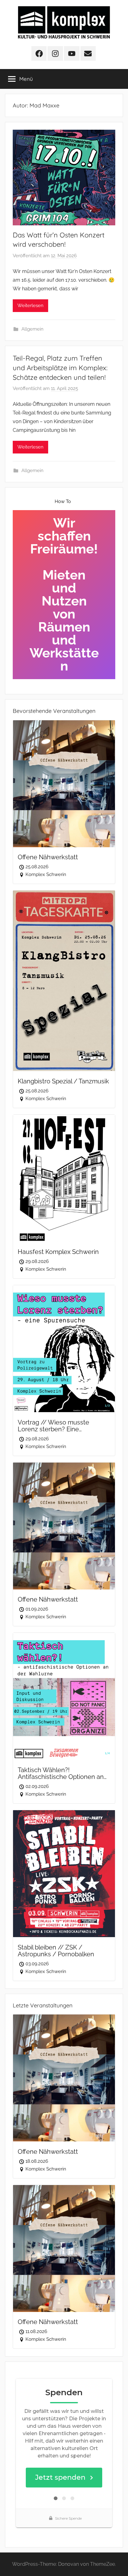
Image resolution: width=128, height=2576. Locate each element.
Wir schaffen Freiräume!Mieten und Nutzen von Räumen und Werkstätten (64, 594)
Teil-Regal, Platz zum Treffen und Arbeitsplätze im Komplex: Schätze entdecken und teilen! (60, 368)
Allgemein (32, 329)
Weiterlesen (30, 306)
